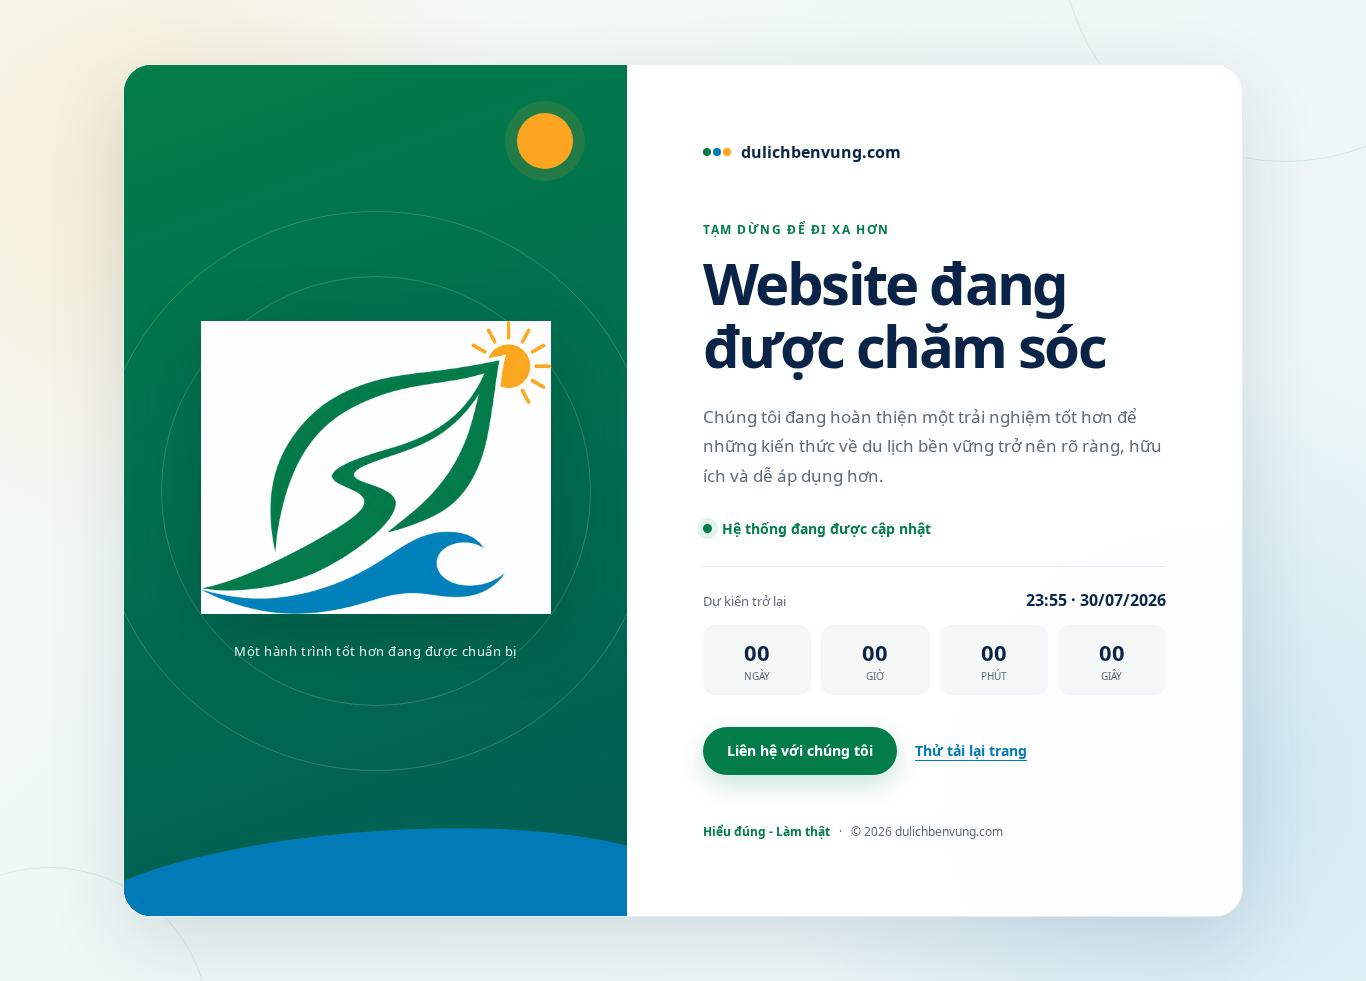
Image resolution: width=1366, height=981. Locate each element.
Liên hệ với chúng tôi (800, 750)
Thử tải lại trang (971, 750)
